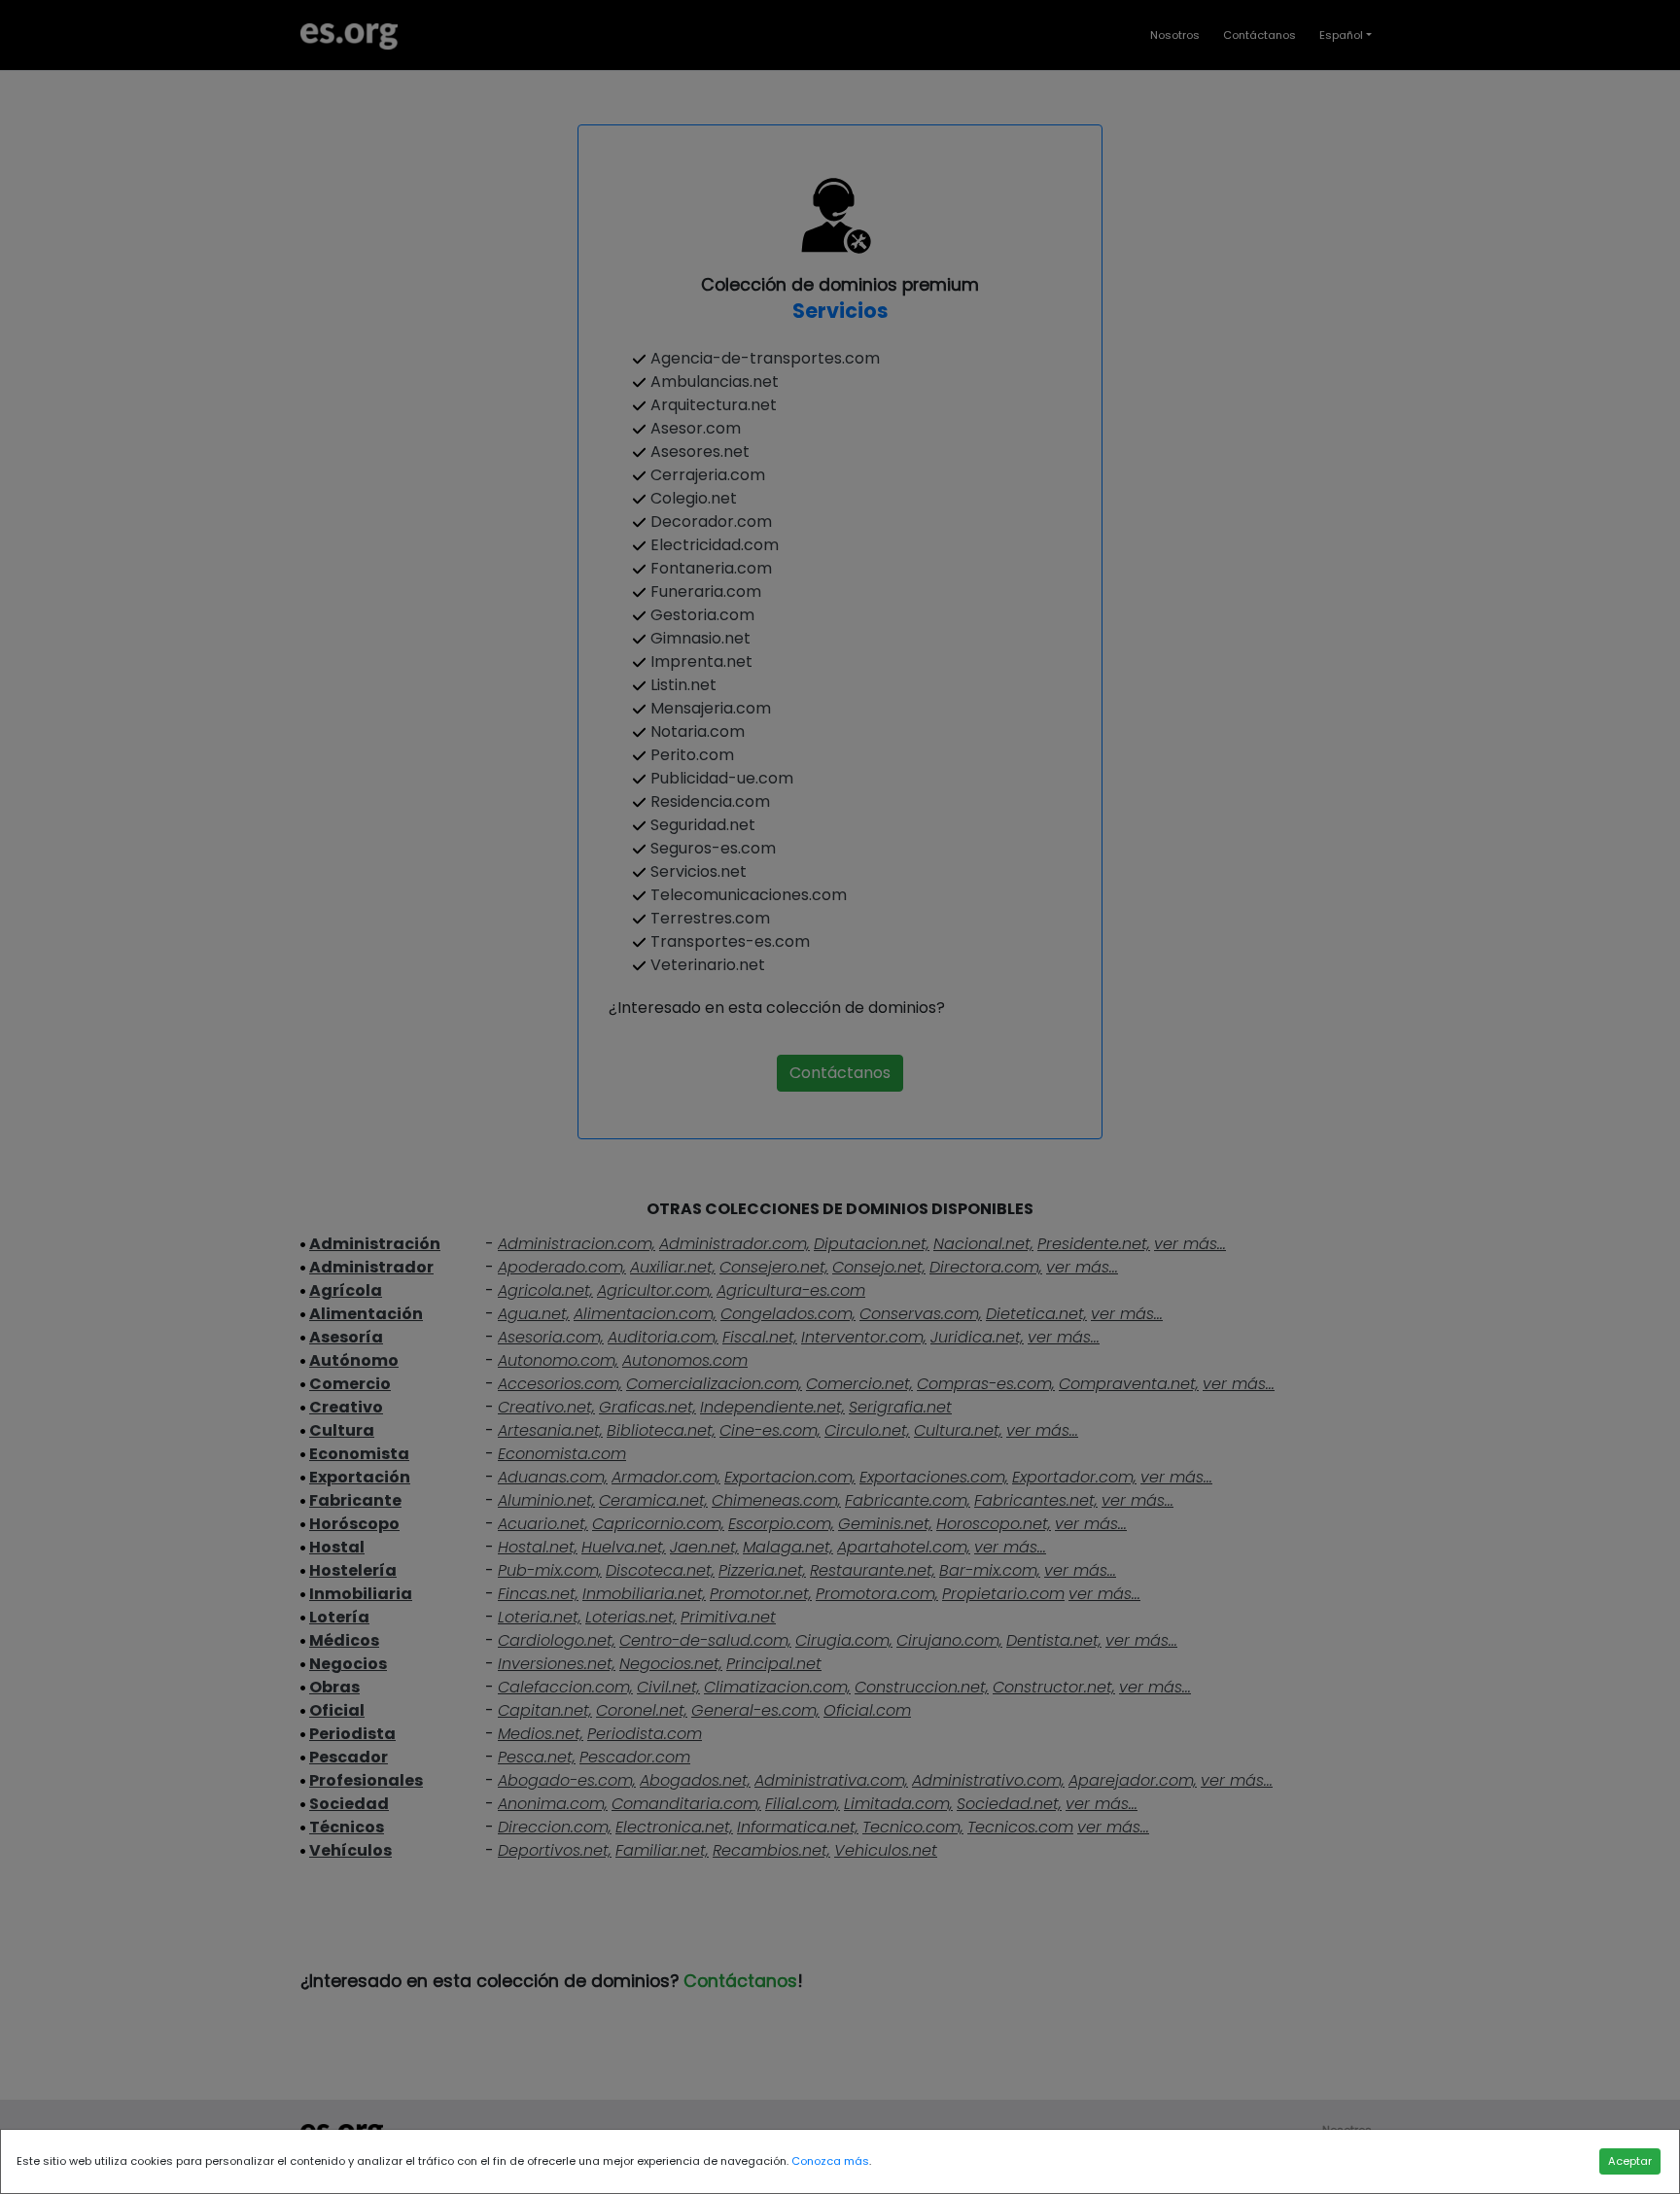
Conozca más (830, 2161)
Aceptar (1630, 2161)
